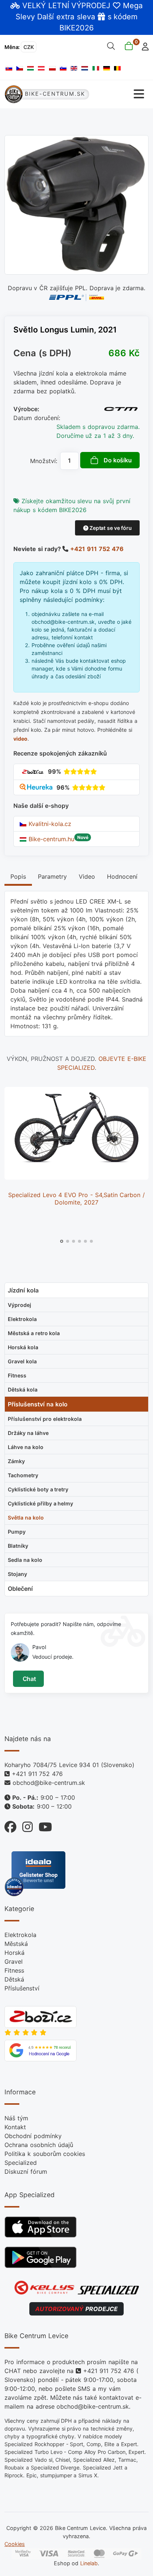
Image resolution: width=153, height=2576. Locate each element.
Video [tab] (87, 876)
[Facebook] (10, 1825)
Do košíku (118, 460)
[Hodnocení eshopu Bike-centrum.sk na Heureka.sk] (37, 787)
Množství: (44, 461)
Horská (14, 1953)
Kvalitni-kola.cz (49, 824)
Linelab (89, 2563)
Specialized (21, 2163)
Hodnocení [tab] (122, 876)
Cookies (15, 2544)
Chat (28, 1679)
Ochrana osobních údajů (39, 2145)
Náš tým (16, 2118)
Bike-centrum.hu (50, 839)
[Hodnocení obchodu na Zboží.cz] (40, 2016)
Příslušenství (22, 1988)
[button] (62, 1241)
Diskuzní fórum (26, 2172)
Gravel (14, 1962)
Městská (16, 1944)
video (20, 739)
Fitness (14, 1970)
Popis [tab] (18, 876)
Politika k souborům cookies (45, 2154)
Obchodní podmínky (33, 2136)
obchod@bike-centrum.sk (49, 1783)
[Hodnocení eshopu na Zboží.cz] (33, 771)
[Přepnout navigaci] (119, 94)
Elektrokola (20, 1935)
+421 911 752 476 (97, 549)
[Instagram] (25, 1825)
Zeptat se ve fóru (110, 528)
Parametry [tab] (52, 876)
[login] (143, 46)
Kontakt (15, 2127)
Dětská (14, 1979)
